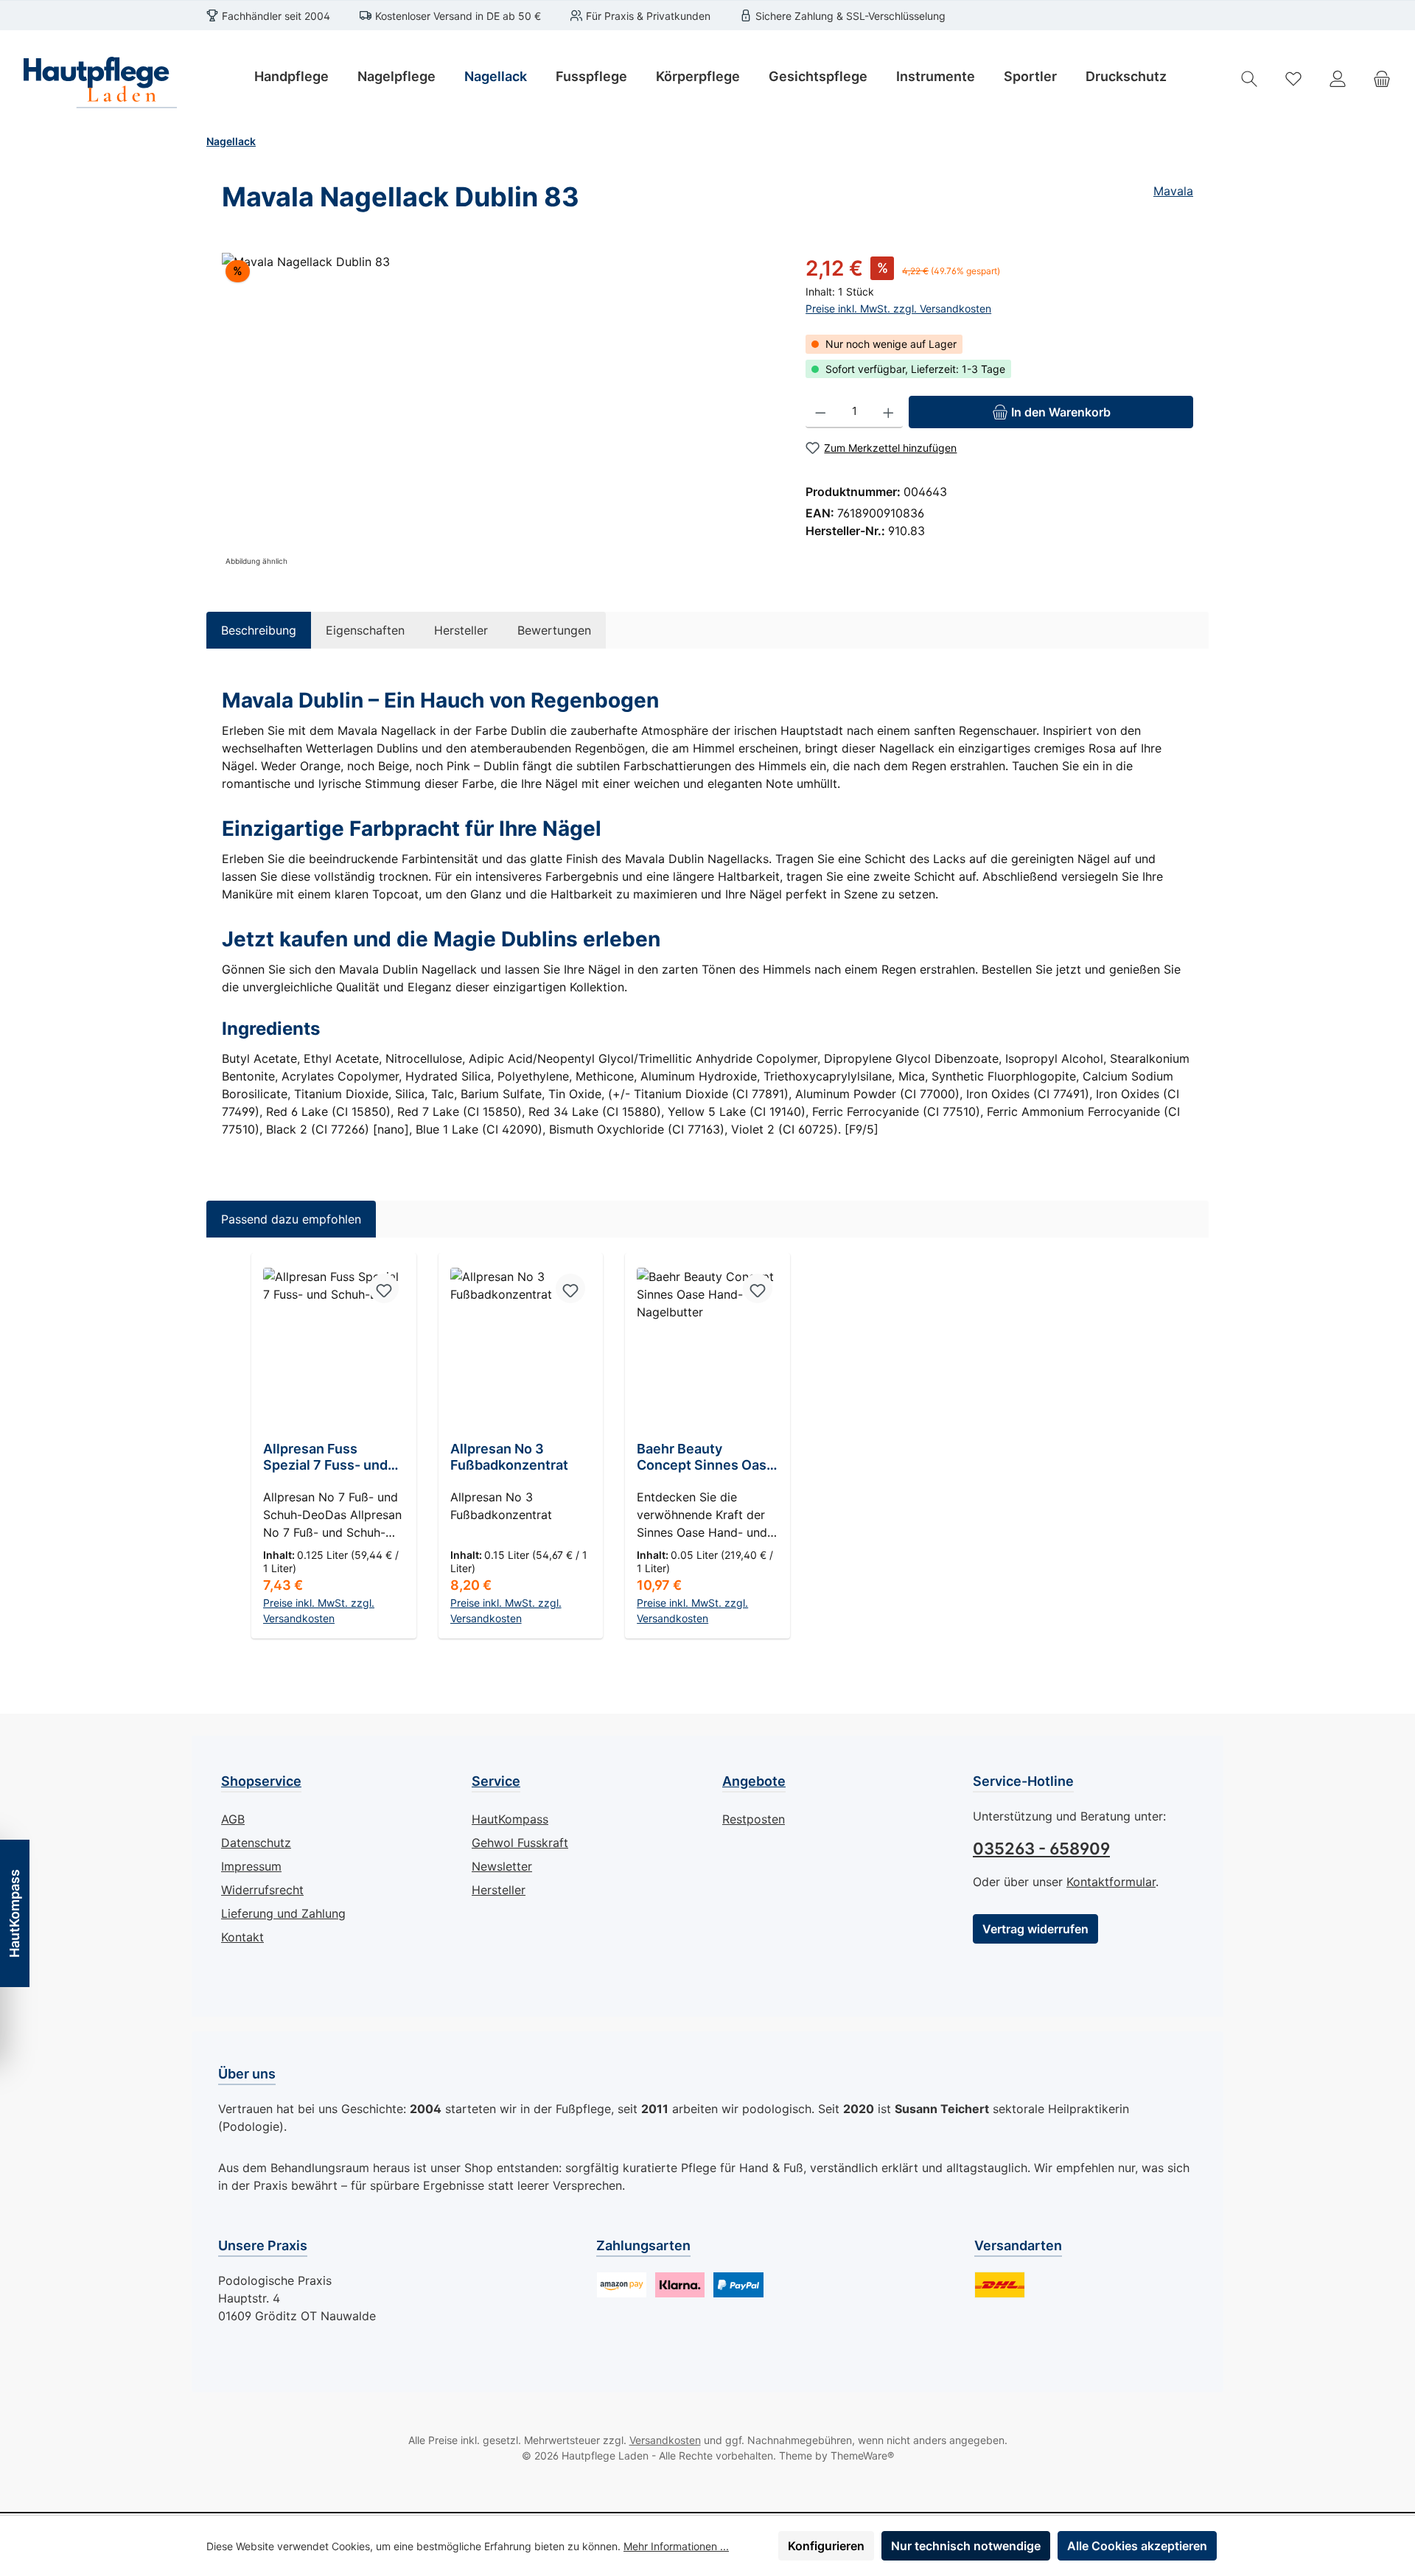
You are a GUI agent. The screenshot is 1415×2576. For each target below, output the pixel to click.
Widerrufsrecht (262, 1890)
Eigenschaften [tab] (365, 630)
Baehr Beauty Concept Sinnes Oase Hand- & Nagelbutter (706, 1457)
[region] (499, 411)
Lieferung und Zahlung (283, 1913)
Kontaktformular (1111, 1882)
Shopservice (261, 1781)
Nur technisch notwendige (966, 2546)
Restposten (754, 1819)
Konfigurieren (826, 2546)
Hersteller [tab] (461, 630)
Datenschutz (256, 1843)
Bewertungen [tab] (554, 630)
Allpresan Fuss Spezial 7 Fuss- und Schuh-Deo (325, 1457)
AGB (233, 1819)
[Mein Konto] (1338, 78)
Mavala (1173, 191)
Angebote (754, 1781)
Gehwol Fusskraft (520, 1843)
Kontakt (242, 1937)
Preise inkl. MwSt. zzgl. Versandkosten (898, 308)
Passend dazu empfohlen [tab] (291, 1219)
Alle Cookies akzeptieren (1137, 2546)
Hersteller (499, 1890)
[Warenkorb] (1382, 78)
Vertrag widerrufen (1035, 1929)
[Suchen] (1249, 78)
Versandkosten (665, 2440)
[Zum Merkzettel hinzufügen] (384, 1288)
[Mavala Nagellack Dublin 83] (499, 411)
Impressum (251, 1866)
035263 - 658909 (1041, 1849)
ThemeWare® (862, 2455)
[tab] (259, 630)
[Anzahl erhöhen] (888, 412)
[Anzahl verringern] (821, 412)
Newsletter (502, 1866)
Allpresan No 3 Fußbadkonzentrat (509, 1457)
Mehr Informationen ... (676, 2546)
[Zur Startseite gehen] (96, 78)
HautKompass (510, 1819)
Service (496, 1781)
